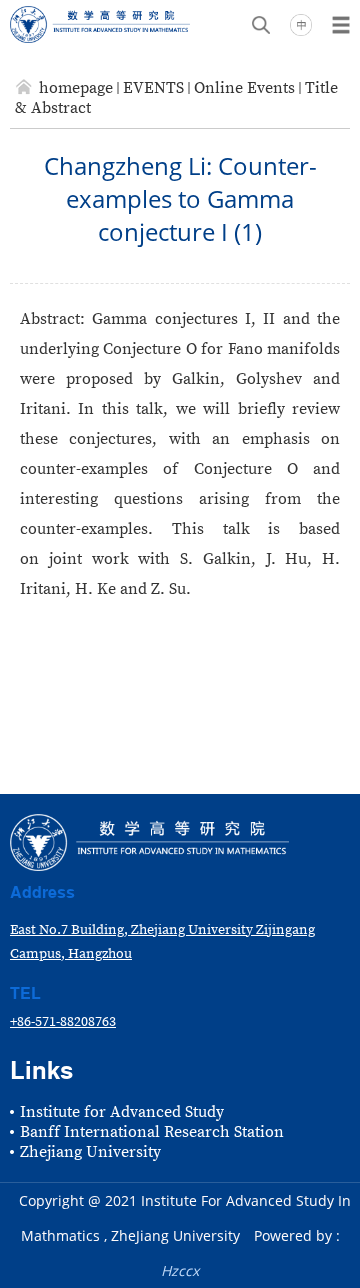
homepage (76, 88)
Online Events (244, 88)
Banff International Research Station (152, 1132)
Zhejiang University (90, 1152)
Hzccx (180, 1270)
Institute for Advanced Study (122, 1112)
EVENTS (153, 88)
